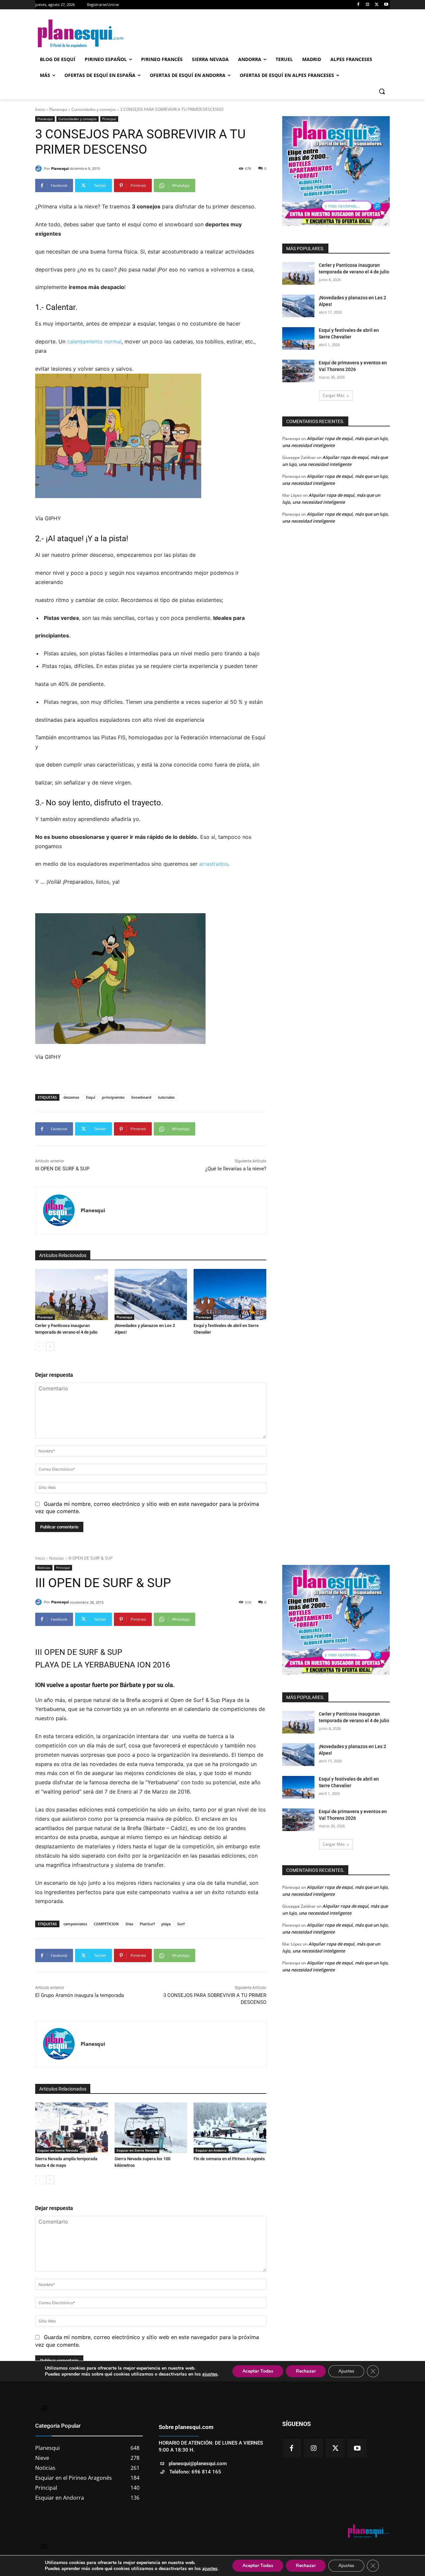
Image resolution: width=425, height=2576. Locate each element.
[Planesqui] (40, 169)
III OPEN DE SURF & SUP (62, 1169)
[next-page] (50, 1347)
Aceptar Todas (258, 2566)
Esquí (91, 1097)
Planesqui (58, 109)
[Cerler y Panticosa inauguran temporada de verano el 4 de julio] (72, 1294)
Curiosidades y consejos (94, 109)
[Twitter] (377, 5)
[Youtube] (386, 5)
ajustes (210, 2569)
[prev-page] (39, 1347)
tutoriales (166, 1097)
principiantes (113, 1097)
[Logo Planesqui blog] (88, 34)
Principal (109, 119)
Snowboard (141, 1097)
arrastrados (213, 864)
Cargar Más (334, 395)
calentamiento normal (94, 341)
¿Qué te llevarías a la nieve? (236, 1169)
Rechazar (306, 2566)
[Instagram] (368, 5)
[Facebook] (358, 5)
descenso (71, 1097)
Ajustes (346, 2566)
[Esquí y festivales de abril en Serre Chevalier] (230, 1294)
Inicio (40, 109)
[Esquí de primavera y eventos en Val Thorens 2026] (298, 371)
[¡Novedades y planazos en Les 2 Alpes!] (151, 1294)
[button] (382, 91)
